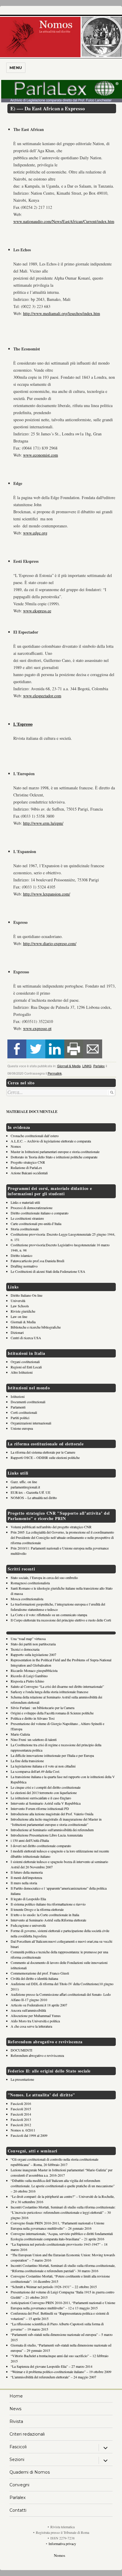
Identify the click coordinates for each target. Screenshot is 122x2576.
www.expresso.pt (37, 1028)
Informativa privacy (62, 2544)
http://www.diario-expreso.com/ (50, 943)
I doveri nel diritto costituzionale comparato (41, 1846)
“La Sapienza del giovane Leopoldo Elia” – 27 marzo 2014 (52, 2366)
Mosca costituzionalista (27, 1599)
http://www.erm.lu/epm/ (43, 823)
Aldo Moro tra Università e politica (35, 2021)
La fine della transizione (27, 1761)
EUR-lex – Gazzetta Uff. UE (30, 1492)
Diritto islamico (21, 1255)
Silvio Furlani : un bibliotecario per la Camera (42, 1708)
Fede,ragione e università (28, 1925)
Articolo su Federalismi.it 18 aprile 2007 (39, 2005)
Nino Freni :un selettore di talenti (34, 1739)
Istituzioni (18, 1396)
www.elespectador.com (42, 696)
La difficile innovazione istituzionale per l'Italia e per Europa (52, 1755)
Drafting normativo (24, 1266)
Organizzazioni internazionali (31, 1423)
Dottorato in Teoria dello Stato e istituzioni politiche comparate (54, 1157)
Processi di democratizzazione (32, 1208)
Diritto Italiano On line (27, 1295)
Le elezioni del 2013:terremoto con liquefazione (44, 1793)
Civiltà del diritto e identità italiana (34, 1978)
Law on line (19, 1316)
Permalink (55, 1073)
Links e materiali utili (25, 1202)
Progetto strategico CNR (28, 1162)
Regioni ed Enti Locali (26, 1367)
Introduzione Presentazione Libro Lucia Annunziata (47, 1835)
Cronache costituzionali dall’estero (35, 1136)
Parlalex (99, 1066)
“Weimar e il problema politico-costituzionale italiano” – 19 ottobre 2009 (61, 2372)
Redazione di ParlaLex (26, 1168)
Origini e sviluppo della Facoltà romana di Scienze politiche (52, 1713)
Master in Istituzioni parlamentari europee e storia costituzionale (55, 1152)
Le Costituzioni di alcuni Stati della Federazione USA (48, 1271)
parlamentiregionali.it (25, 1487)
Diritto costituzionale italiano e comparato (40, 1213)
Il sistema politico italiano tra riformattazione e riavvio (48, 1904)
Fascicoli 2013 (21, 2119)
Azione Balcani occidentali (29, 1173)
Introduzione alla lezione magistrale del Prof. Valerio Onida (52, 1814)
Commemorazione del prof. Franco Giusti (40, 1973)
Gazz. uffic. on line (24, 1482)
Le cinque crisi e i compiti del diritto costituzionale (46, 1787)
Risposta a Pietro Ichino (27, 1681)
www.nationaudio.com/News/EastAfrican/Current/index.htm (64, 221)
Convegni (19, 2485)
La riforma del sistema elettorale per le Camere (43, 1452)
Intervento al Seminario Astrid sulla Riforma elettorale (48, 1920)
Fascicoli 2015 (21, 2109)
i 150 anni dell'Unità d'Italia (30, 1840)
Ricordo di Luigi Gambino (29, 1676)
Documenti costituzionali (28, 1402)
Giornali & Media (69, 1066)
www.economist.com (41, 455)
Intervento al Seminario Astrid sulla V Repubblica (46, 1803)
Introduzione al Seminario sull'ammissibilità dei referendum (52, 1830)
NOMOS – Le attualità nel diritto (34, 1498)
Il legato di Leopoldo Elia (28, 1899)
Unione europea (22, 1428)
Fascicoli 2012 (21, 2125)
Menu (16, 68)
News (15, 2409)
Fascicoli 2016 (21, 2103)
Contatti (18, 2510)
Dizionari (17, 1332)
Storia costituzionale (25, 1229)
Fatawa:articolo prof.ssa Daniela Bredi (37, 1261)
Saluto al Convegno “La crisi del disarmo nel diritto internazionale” (57, 1686)
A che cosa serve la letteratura (31, 2026)
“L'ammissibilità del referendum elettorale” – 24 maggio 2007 (53, 2377)
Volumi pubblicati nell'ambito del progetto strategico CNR (51, 1527)
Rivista (16, 2421)
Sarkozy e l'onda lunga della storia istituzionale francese (49, 1692)
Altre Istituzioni (22, 1372)
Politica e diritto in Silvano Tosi (33, 1718)
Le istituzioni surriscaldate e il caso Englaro (41, 1798)
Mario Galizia (20, 1734)
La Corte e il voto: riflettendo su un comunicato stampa (49, 1615)
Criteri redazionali (27, 2434)
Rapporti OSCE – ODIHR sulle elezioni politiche (45, 1457)
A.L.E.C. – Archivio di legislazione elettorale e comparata (51, 1141)
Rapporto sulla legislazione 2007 (33, 1655)
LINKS (87, 1066)
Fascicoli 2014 (21, 2114)
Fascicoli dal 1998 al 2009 (29, 2135)
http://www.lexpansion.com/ (47, 894)
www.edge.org (35, 533)
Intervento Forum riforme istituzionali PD (40, 1808)
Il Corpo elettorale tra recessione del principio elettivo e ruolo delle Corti (61, 1620)
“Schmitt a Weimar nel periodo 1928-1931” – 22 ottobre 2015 (54, 2287)
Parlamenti (18, 1407)
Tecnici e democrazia (25, 1649)
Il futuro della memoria (27, 1872)
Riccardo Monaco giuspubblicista (34, 1670)
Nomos (16, 1146)
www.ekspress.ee (37, 611)
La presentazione (22, 2079)
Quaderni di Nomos (30, 2472)
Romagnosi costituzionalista (30, 1583)
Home (16, 2396)
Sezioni (17, 2459)
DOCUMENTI (21, 2050)
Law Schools (20, 1306)
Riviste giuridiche (23, 1311)
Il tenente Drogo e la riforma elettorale (37, 1909)
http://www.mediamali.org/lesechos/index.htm (62, 313)
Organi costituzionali (25, 1362)
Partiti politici (20, 1418)
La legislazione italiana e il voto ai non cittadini (43, 1766)
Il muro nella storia (24, 1883)
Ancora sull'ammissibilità (28, 2010)
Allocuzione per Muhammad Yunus (36, 2016)
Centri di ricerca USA (26, 1338)
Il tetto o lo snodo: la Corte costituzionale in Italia (45, 1915)
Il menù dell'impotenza (26, 1878)
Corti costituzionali (24, 1412)
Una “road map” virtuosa (28, 1639)
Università (18, 1301)
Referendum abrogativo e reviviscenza (37, 2055)
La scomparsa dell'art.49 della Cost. (35, 1771)
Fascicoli (18, 2447)
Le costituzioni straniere (27, 1218)
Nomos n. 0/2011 (23, 2130)
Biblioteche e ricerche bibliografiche (36, 1327)
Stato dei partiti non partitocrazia (33, 1644)
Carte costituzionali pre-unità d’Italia (36, 1224)
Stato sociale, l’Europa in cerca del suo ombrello (44, 1578)
